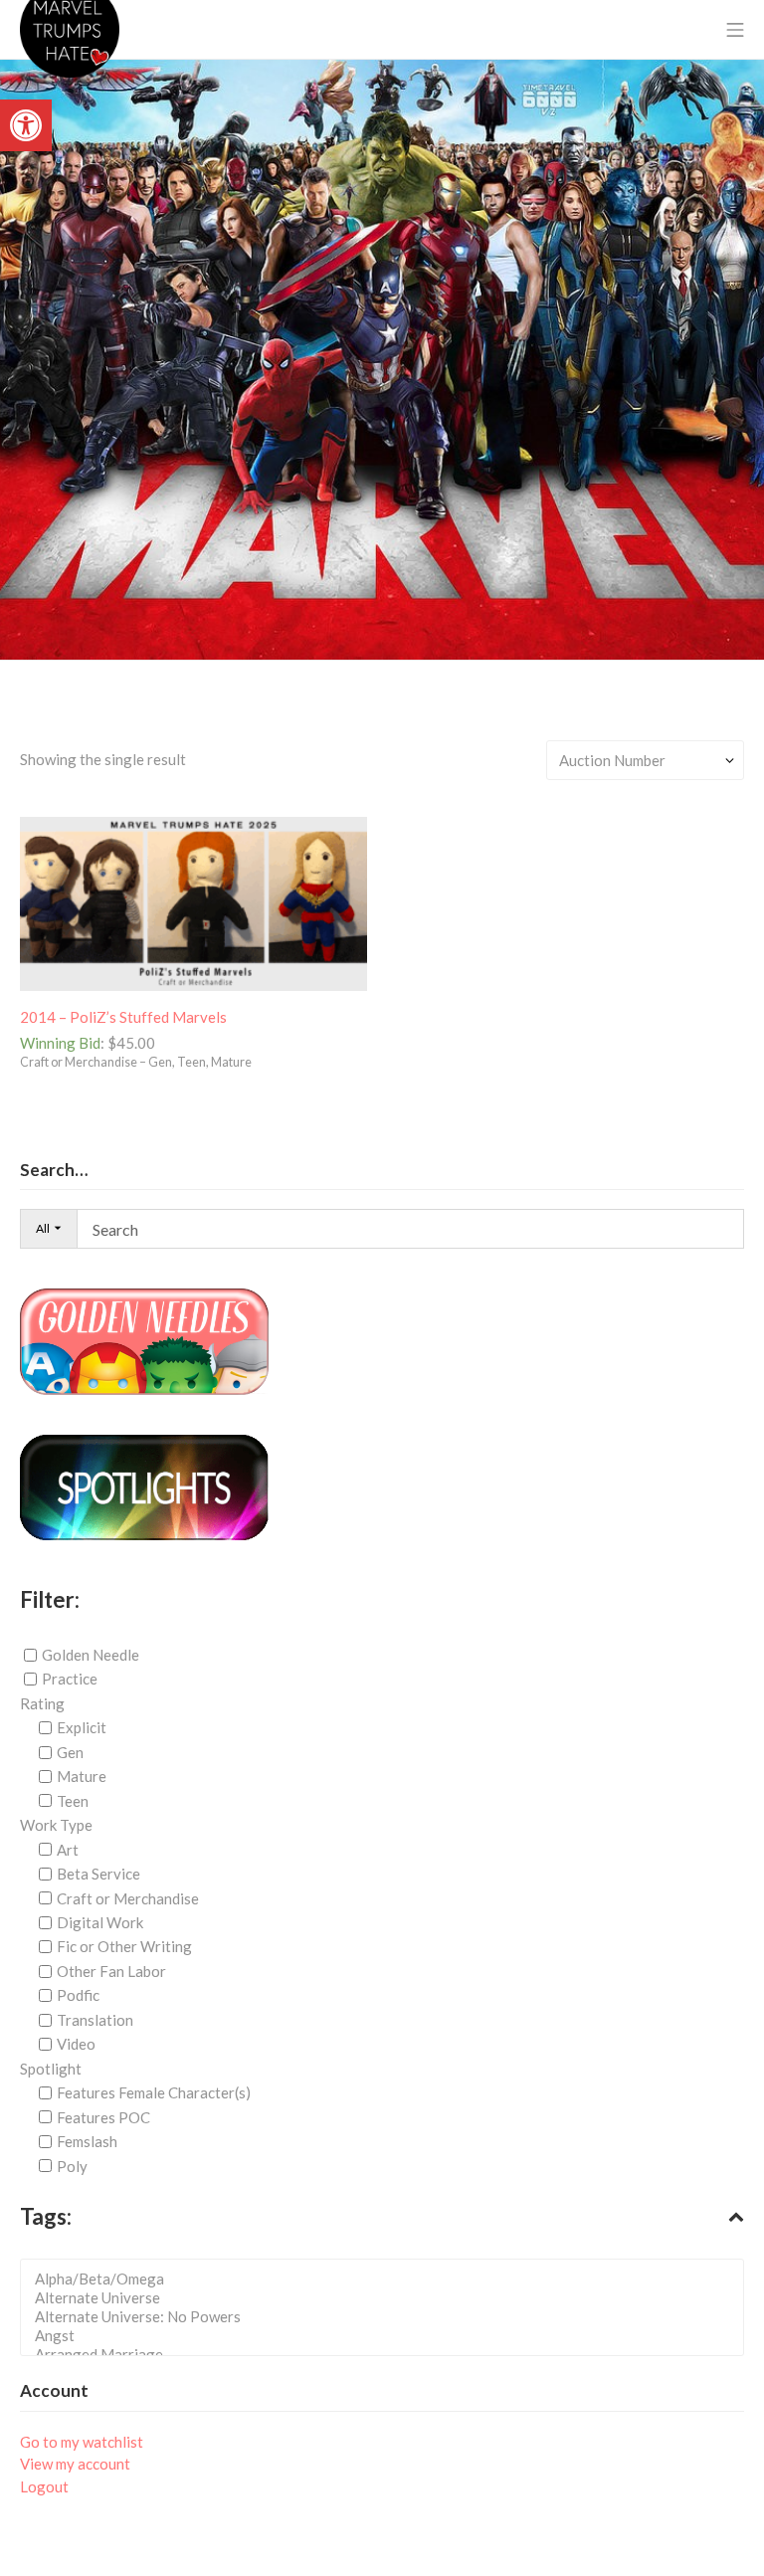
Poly (72, 2165)
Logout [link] (44, 2486)
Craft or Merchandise (128, 1897)
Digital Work (100, 1922)
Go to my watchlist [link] (82, 2442)
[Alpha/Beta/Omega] (388, 2279)
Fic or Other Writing (124, 1946)
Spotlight (51, 2069)
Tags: (46, 2216)
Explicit (82, 1727)
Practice (70, 1679)
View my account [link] (75, 2464)
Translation (95, 2020)
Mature (82, 1776)
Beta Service (98, 1874)
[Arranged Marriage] (388, 2355)
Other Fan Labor (111, 1971)
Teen (73, 1801)
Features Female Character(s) (154, 2092)
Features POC (103, 2117)
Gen (70, 1752)
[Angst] (388, 2336)
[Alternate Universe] (388, 2298)
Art (68, 1850)
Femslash (87, 2141)
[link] (26, 125)
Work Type (56, 1825)
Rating (42, 1703)
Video (76, 2044)
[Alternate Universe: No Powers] (388, 2317)
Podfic (78, 1995)
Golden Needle (91, 1655)
